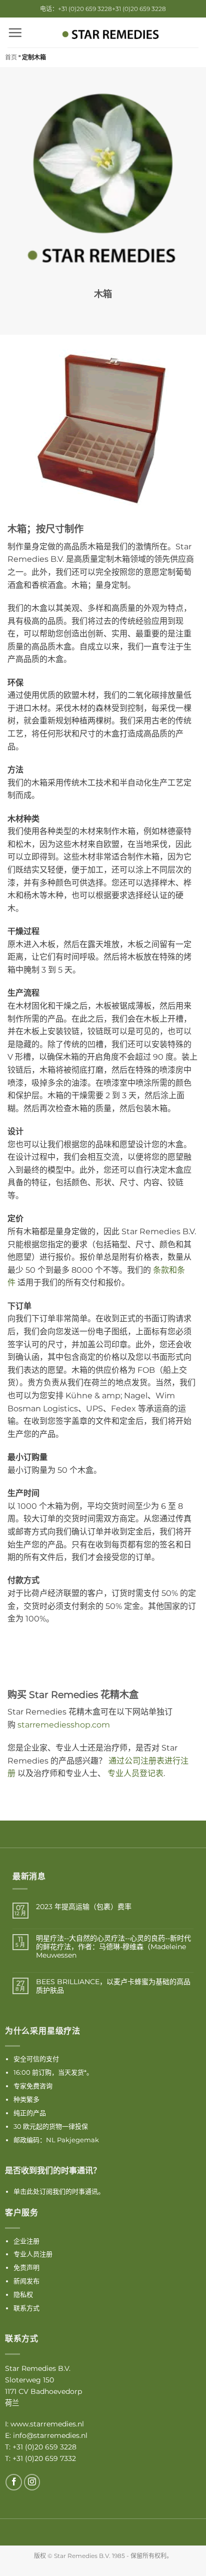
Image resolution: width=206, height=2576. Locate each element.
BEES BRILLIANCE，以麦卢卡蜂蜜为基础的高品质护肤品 (113, 1986)
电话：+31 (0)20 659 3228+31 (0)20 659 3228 (103, 9)
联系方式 (26, 2308)
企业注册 (26, 2241)
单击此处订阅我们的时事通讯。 (59, 2191)
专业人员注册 (33, 2254)
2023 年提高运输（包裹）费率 (84, 1907)
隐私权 (23, 2294)
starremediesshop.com (64, 1725)
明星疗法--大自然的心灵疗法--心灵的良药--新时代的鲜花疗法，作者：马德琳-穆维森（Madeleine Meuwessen (113, 1947)
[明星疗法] (110, 35)
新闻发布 (26, 2281)
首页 (11, 57)
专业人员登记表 (135, 1773)
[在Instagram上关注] (32, 2482)
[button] (15, 33)
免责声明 (26, 2267)
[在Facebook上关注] (14, 2482)
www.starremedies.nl (47, 2424)
